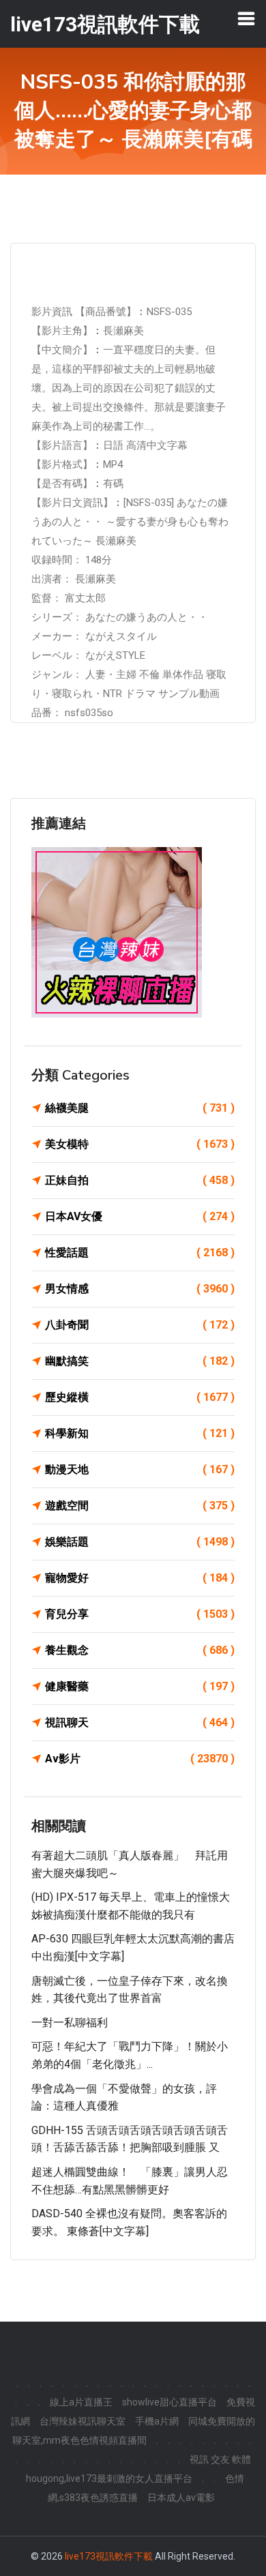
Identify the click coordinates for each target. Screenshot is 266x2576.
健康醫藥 (140, 1686)
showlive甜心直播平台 (169, 2402)
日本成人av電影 (181, 2498)
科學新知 (140, 1433)
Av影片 (140, 1759)
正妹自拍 (140, 1180)
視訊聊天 (140, 1722)
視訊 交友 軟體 (220, 2459)
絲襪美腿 (140, 1108)
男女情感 (140, 1289)
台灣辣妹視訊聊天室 (83, 2421)
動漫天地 (140, 1469)
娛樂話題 (140, 1542)
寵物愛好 (140, 1578)
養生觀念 (140, 1650)
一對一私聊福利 (70, 2023)
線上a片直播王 (81, 2402)
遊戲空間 (140, 1506)
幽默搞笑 (140, 1361)
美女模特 (140, 1144)
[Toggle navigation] (246, 18)
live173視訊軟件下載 (109, 2556)
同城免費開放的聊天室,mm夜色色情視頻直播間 (134, 2431)
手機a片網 (157, 2421)
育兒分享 (140, 1614)
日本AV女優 (140, 1216)
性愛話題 (140, 1253)
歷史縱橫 (140, 1397)
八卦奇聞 (140, 1325)
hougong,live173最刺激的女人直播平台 (109, 2478)
